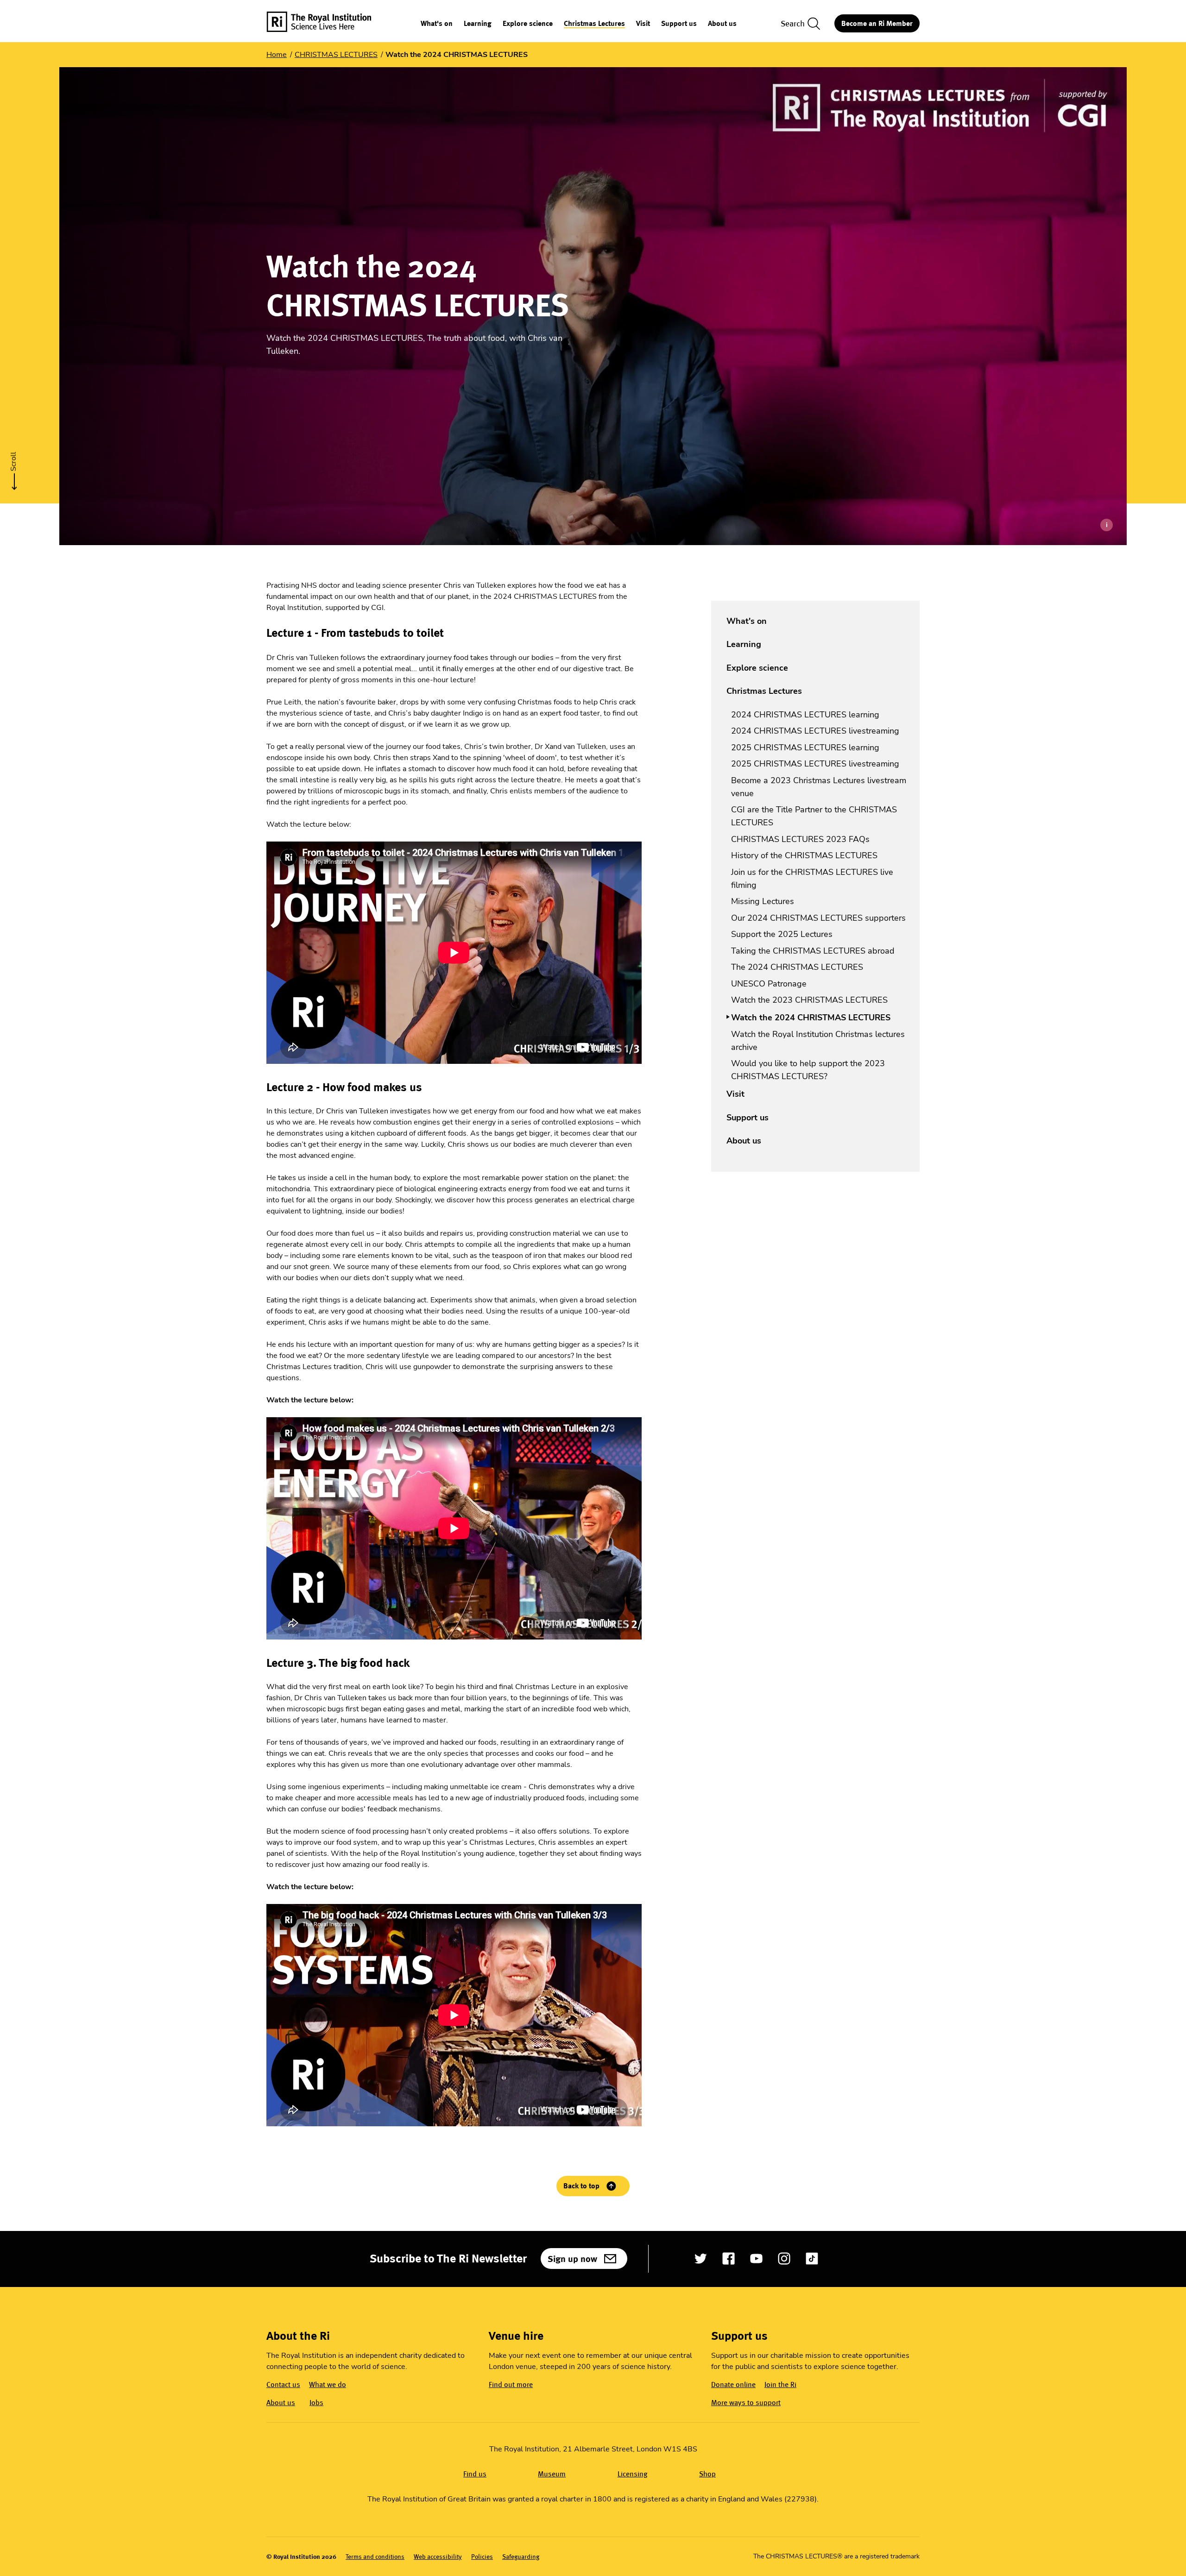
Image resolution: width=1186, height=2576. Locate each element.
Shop (707, 2474)
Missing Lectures (763, 901)
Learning (478, 24)
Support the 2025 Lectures (782, 934)
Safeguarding (521, 2557)
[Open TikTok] (812, 2259)
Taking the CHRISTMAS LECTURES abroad (813, 951)
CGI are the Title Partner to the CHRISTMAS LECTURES (814, 816)
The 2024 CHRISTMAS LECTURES (797, 967)
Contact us (283, 2384)
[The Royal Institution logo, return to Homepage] (327, 23)
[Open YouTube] (756, 2259)
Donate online (733, 2384)
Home (277, 55)
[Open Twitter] (701, 2259)
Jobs (316, 2403)
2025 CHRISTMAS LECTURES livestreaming (815, 764)
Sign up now (572, 2259)
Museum (552, 2474)
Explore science (528, 24)
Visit (643, 24)
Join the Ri (780, 2384)
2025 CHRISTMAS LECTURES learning (805, 748)
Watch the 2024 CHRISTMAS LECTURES (811, 1018)
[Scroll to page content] (14, 468)
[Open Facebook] (729, 2259)
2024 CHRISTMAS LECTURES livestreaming (815, 731)
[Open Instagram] (784, 2259)
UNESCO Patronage (769, 984)
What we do (328, 2384)
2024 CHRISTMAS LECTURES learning (805, 715)
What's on (437, 24)
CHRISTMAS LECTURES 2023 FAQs (800, 839)
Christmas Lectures (594, 24)
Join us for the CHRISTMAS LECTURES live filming (812, 879)
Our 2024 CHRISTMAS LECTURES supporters (818, 918)
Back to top (581, 2186)
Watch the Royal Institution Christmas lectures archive (818, 1041)
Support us (679, 24)
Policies (482, 2557)
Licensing (633, 2474)
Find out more (511, 2384)
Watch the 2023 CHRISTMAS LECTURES (809, 1000)
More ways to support (746, 2403)
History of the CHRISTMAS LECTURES (804, 855)
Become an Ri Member (877, 23)
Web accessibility (438, 2557)
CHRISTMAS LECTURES (336, 55)
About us (722, 24)
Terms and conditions (375, 2557)
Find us (475, 2474)
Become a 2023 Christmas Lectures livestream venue (819, 787)
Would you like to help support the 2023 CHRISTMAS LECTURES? (808, 1070)
